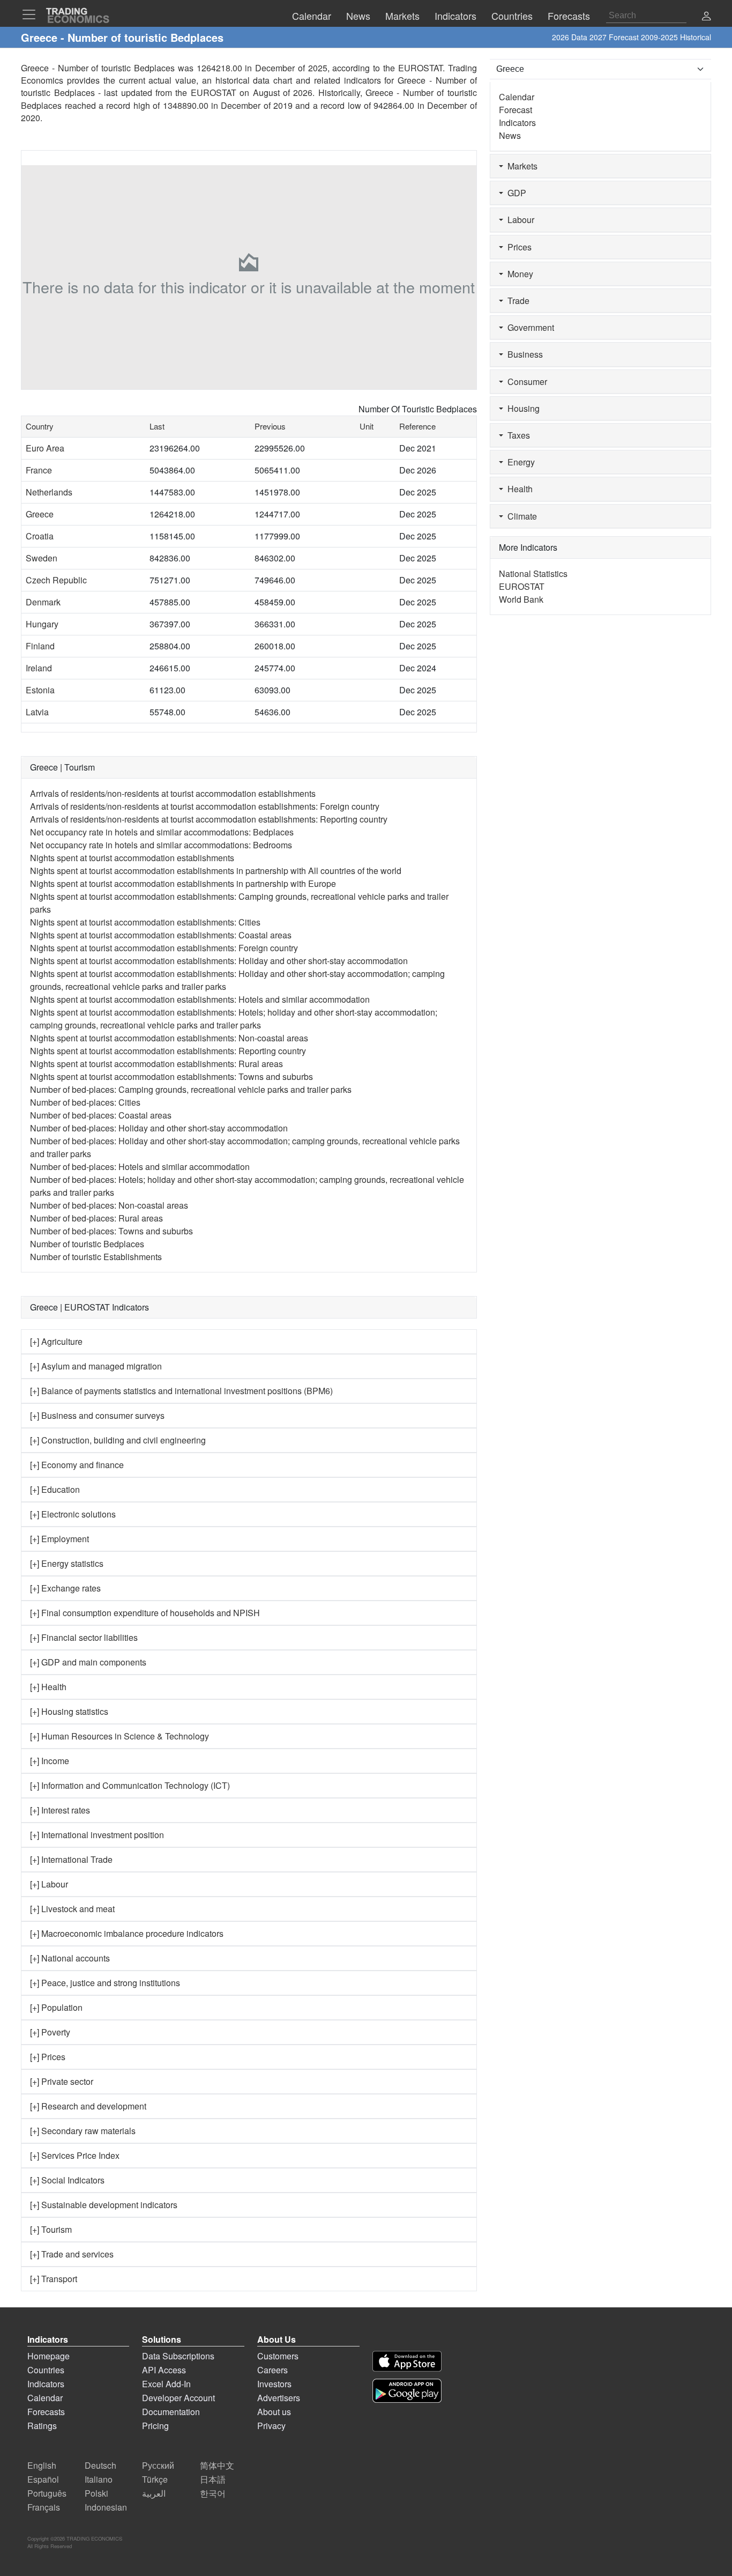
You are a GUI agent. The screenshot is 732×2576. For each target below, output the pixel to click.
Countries (46, 2370)
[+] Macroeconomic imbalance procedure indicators (127, 1933)
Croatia (40, 536)
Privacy (271, 2426)
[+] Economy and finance (77, 1465)
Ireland (39, 668)
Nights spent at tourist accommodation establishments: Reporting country (168, 1051)
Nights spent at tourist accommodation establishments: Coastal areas (161, 935)
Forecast (516, 110)
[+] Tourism (51, 2229)
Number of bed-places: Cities (85, 1102)
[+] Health (48, 1687)
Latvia (37, 712)
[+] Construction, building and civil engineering (118, 1440)
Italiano (99, 2479)
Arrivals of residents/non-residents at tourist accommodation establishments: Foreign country (205, 806)
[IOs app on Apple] (407, 2361)
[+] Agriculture (56, 1341)
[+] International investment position (97, 1835)
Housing (521, 408)
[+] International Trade (71, 1859)
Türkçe (155, 2479)
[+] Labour (49, 1884)
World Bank (521, 599)
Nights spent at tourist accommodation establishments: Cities (145, 922)
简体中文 (217, 2465)
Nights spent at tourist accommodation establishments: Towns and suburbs (171, 1076)
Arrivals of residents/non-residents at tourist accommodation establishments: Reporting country (209, 819)
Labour (519, 220)
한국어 (213, 2493)
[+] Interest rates (60, 1810)
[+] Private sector (62, 2081)
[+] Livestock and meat (72, 1909)
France (39, 470)
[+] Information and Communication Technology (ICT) (130, 1785)
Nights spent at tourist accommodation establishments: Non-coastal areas (169, 1038)
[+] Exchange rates (65, 1588)
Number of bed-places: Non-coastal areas (109, 1205)
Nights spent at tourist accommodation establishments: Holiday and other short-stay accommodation (219, 961)
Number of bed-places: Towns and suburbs (111, 1231)
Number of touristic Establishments (96, 1257)
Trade (516, 301)
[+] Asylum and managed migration (96, 1366)
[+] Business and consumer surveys (97, 1415)
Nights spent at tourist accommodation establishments (132, 858)
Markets (520, 166)
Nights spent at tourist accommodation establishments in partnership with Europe (183, 883)
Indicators (517, 123)
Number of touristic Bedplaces (87, 1244)
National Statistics (533, 573)
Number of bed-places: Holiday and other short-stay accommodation (159, 1128)
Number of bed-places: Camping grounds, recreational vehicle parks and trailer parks (191, 1089)
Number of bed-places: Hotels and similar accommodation (140, 1167)
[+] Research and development (88, 2106)
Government (529, 327)
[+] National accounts (70, 1958)
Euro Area (45, 448)
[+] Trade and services (72, 2254)
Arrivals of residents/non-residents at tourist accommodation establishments (173, 793)
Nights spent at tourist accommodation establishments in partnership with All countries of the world (216, 871)
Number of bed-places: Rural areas (96, 1218)
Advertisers (279, 2398)
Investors (274, 2384)
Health (518, 489)
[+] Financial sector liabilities (84, 1637)
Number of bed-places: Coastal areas (101, 1115)
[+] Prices (48, 2057)
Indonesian (106, 2507)
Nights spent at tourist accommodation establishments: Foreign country (164, 948)
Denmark (43, 602)
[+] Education (55, 1489)
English (42, 2465)
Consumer (525, 382)
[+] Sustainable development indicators (104, 2205)
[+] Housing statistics (69, 1711)
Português (47, 2493)
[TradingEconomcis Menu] (32, 14)
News (510, 135)
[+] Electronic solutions (73, 1514)
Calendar (517, 97)
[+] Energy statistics (67, 1563)
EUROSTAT (214, 92)
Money (518, 274)
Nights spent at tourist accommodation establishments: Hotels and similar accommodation (200, 999)
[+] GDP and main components (88, 1662)
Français (44, 2507)
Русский (158, 2465)
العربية (154, 2493)
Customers (278, 2356)
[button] (706, 17)
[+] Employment (59, 1539)
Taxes (517, 435)
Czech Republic (56, 580)
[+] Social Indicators (67, 2180)
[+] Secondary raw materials (83, 2131)
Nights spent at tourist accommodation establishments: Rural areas (156, 1064)
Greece (40, 514)
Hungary (42, 624)
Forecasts (46, 2412)
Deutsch (100, 2465)
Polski (96, 2493)
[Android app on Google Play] (407, 2391)
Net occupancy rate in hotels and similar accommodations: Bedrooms (161, 845)
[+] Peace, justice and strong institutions (105, 1983)
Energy (519, 462)
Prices (517, 247)
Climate (520, 516)
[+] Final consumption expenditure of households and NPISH (145, 1613)
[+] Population (56, 2007)
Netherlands (49, 492)
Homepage (48, 2356)
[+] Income (50, 1761)
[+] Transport (54, 2279)
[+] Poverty (50, 2032)
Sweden (42, 558)
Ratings (42, 2426)
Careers (272, 2370)
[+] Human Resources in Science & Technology (119, 1736)
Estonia (40, 690)
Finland (40, 646)
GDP (515, 193)
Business (523, 354)
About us (274, 2412)
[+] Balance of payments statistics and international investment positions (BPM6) (181, 1391)
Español (43, 2479)
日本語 (213, 2479)
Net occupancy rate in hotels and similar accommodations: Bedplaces (162, 832)
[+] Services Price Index (75, 2155)
